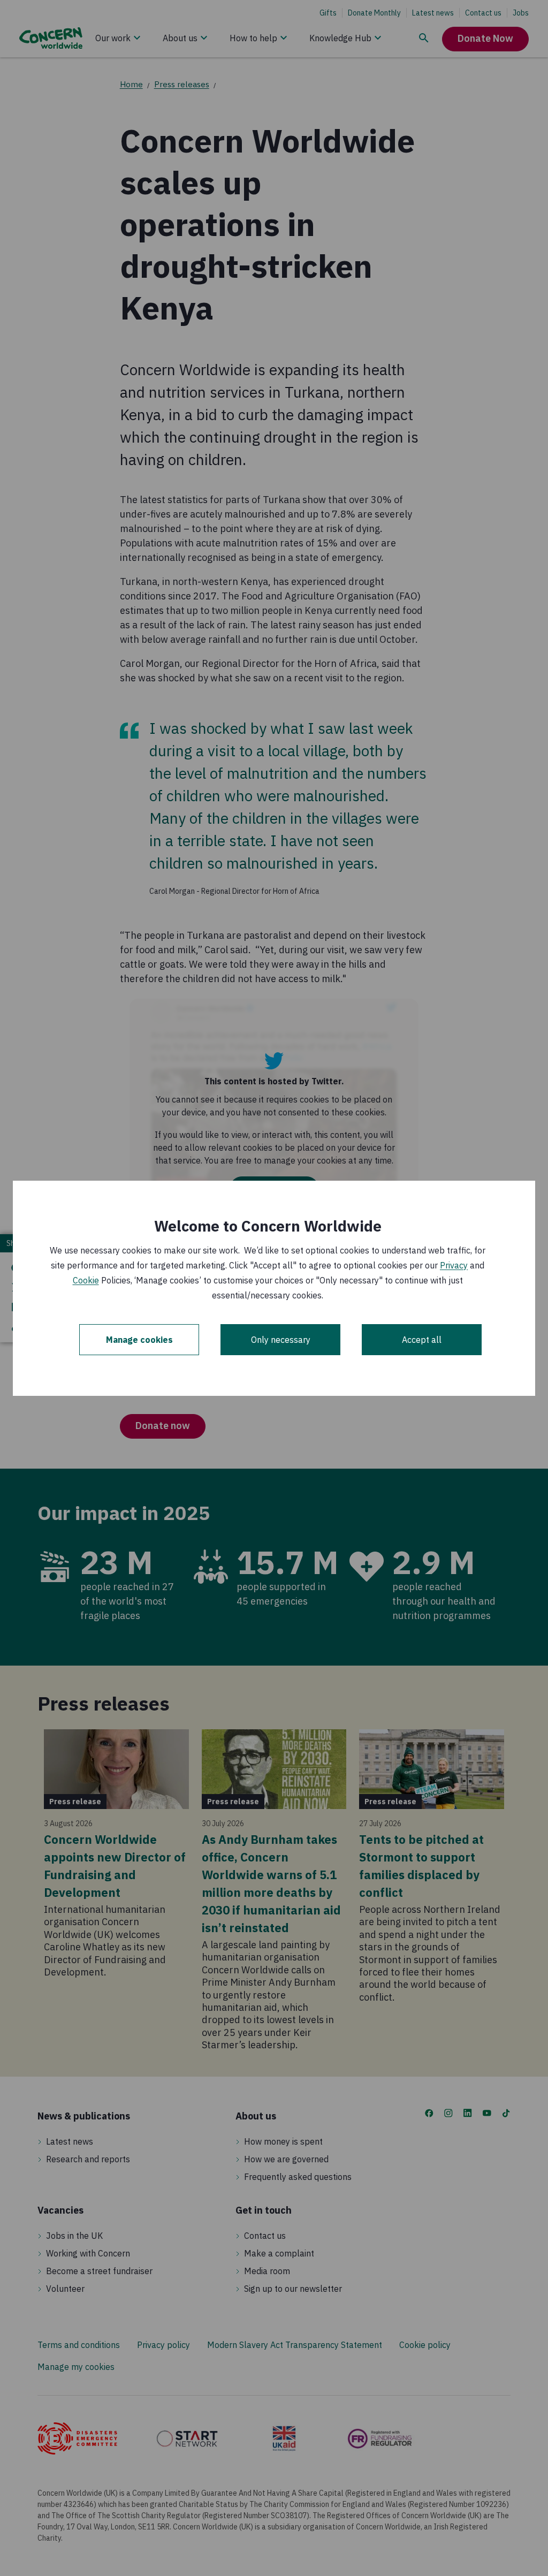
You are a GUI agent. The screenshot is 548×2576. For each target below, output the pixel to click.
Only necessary (281, 1340)
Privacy (454, 1265)
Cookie (86, 1280)
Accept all (422, 1340)
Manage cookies (139, 1340)
